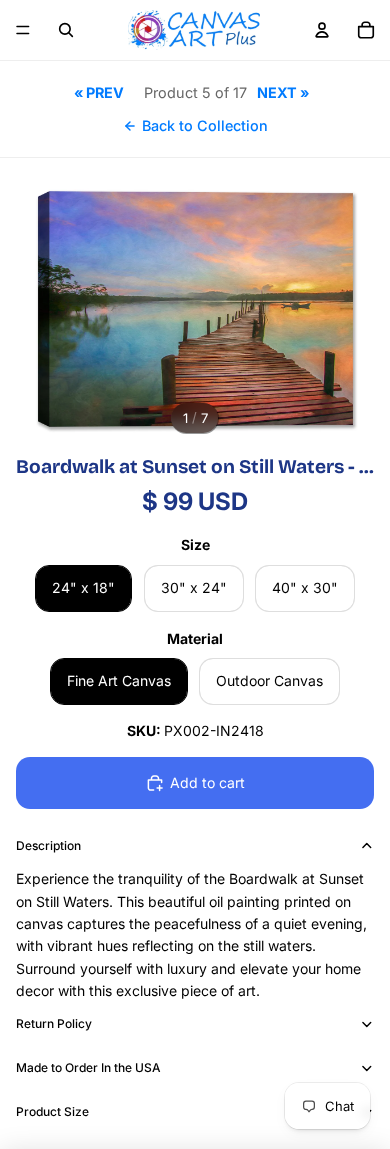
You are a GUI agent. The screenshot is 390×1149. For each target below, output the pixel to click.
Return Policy (54, 1023)
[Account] (322, 30)
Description (48, 845)
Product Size (52, 1111)
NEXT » (283, 92)
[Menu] (23, 30)
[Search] (66, 30)
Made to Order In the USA (88, 1067)
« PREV (99, 92)
